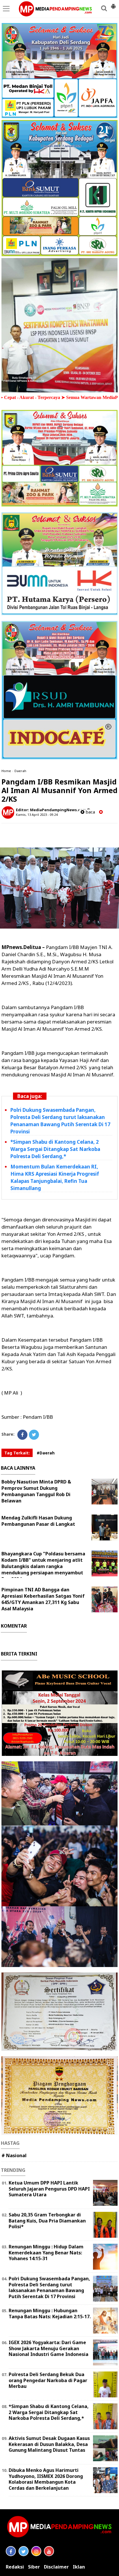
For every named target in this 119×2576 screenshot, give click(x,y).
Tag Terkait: (17, 1453)
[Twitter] (34, 1435)
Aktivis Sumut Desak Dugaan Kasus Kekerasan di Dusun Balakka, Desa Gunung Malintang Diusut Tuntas (49, 2444)
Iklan (79, 2567)
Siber (34, 2567)
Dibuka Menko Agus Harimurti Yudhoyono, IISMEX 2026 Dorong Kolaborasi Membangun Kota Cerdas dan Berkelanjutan (46, 2479)
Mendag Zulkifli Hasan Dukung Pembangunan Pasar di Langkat (38, 1521)
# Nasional (14, 2155)
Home (6, 771)
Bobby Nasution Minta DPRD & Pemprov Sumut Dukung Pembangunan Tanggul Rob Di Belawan (36, 1491)
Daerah (20, 771)
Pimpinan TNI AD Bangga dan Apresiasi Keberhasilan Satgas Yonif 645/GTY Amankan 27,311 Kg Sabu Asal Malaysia (43, 1599)
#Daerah (46, 1453)
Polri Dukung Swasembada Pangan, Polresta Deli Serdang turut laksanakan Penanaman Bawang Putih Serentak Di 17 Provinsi (60, 1121)
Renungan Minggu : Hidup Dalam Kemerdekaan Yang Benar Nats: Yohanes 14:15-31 (46, 2253)
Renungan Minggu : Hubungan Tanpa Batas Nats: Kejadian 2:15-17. (50, 2314)
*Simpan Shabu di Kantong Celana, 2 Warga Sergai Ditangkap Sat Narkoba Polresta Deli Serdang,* (55, 1149)
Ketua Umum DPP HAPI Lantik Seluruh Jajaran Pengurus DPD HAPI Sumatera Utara (49, 2189)
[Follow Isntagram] (36, 2551)
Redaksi (15, 2567)
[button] (113, 4)
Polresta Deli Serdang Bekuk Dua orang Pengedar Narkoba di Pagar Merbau (48, 2380)
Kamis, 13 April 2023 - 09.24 (37, 815)
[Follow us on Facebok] (11, 2551)
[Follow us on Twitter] (24, 2551)
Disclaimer (56, 2567)
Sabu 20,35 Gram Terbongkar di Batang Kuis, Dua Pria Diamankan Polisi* (47, 2221)
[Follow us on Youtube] (49, 2551)
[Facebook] (22, 1435)
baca (90, 812)
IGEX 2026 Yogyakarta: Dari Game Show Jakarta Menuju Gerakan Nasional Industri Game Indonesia (49, 2348)
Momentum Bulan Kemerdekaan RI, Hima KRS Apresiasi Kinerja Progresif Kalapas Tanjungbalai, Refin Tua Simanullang (55, 1177)
